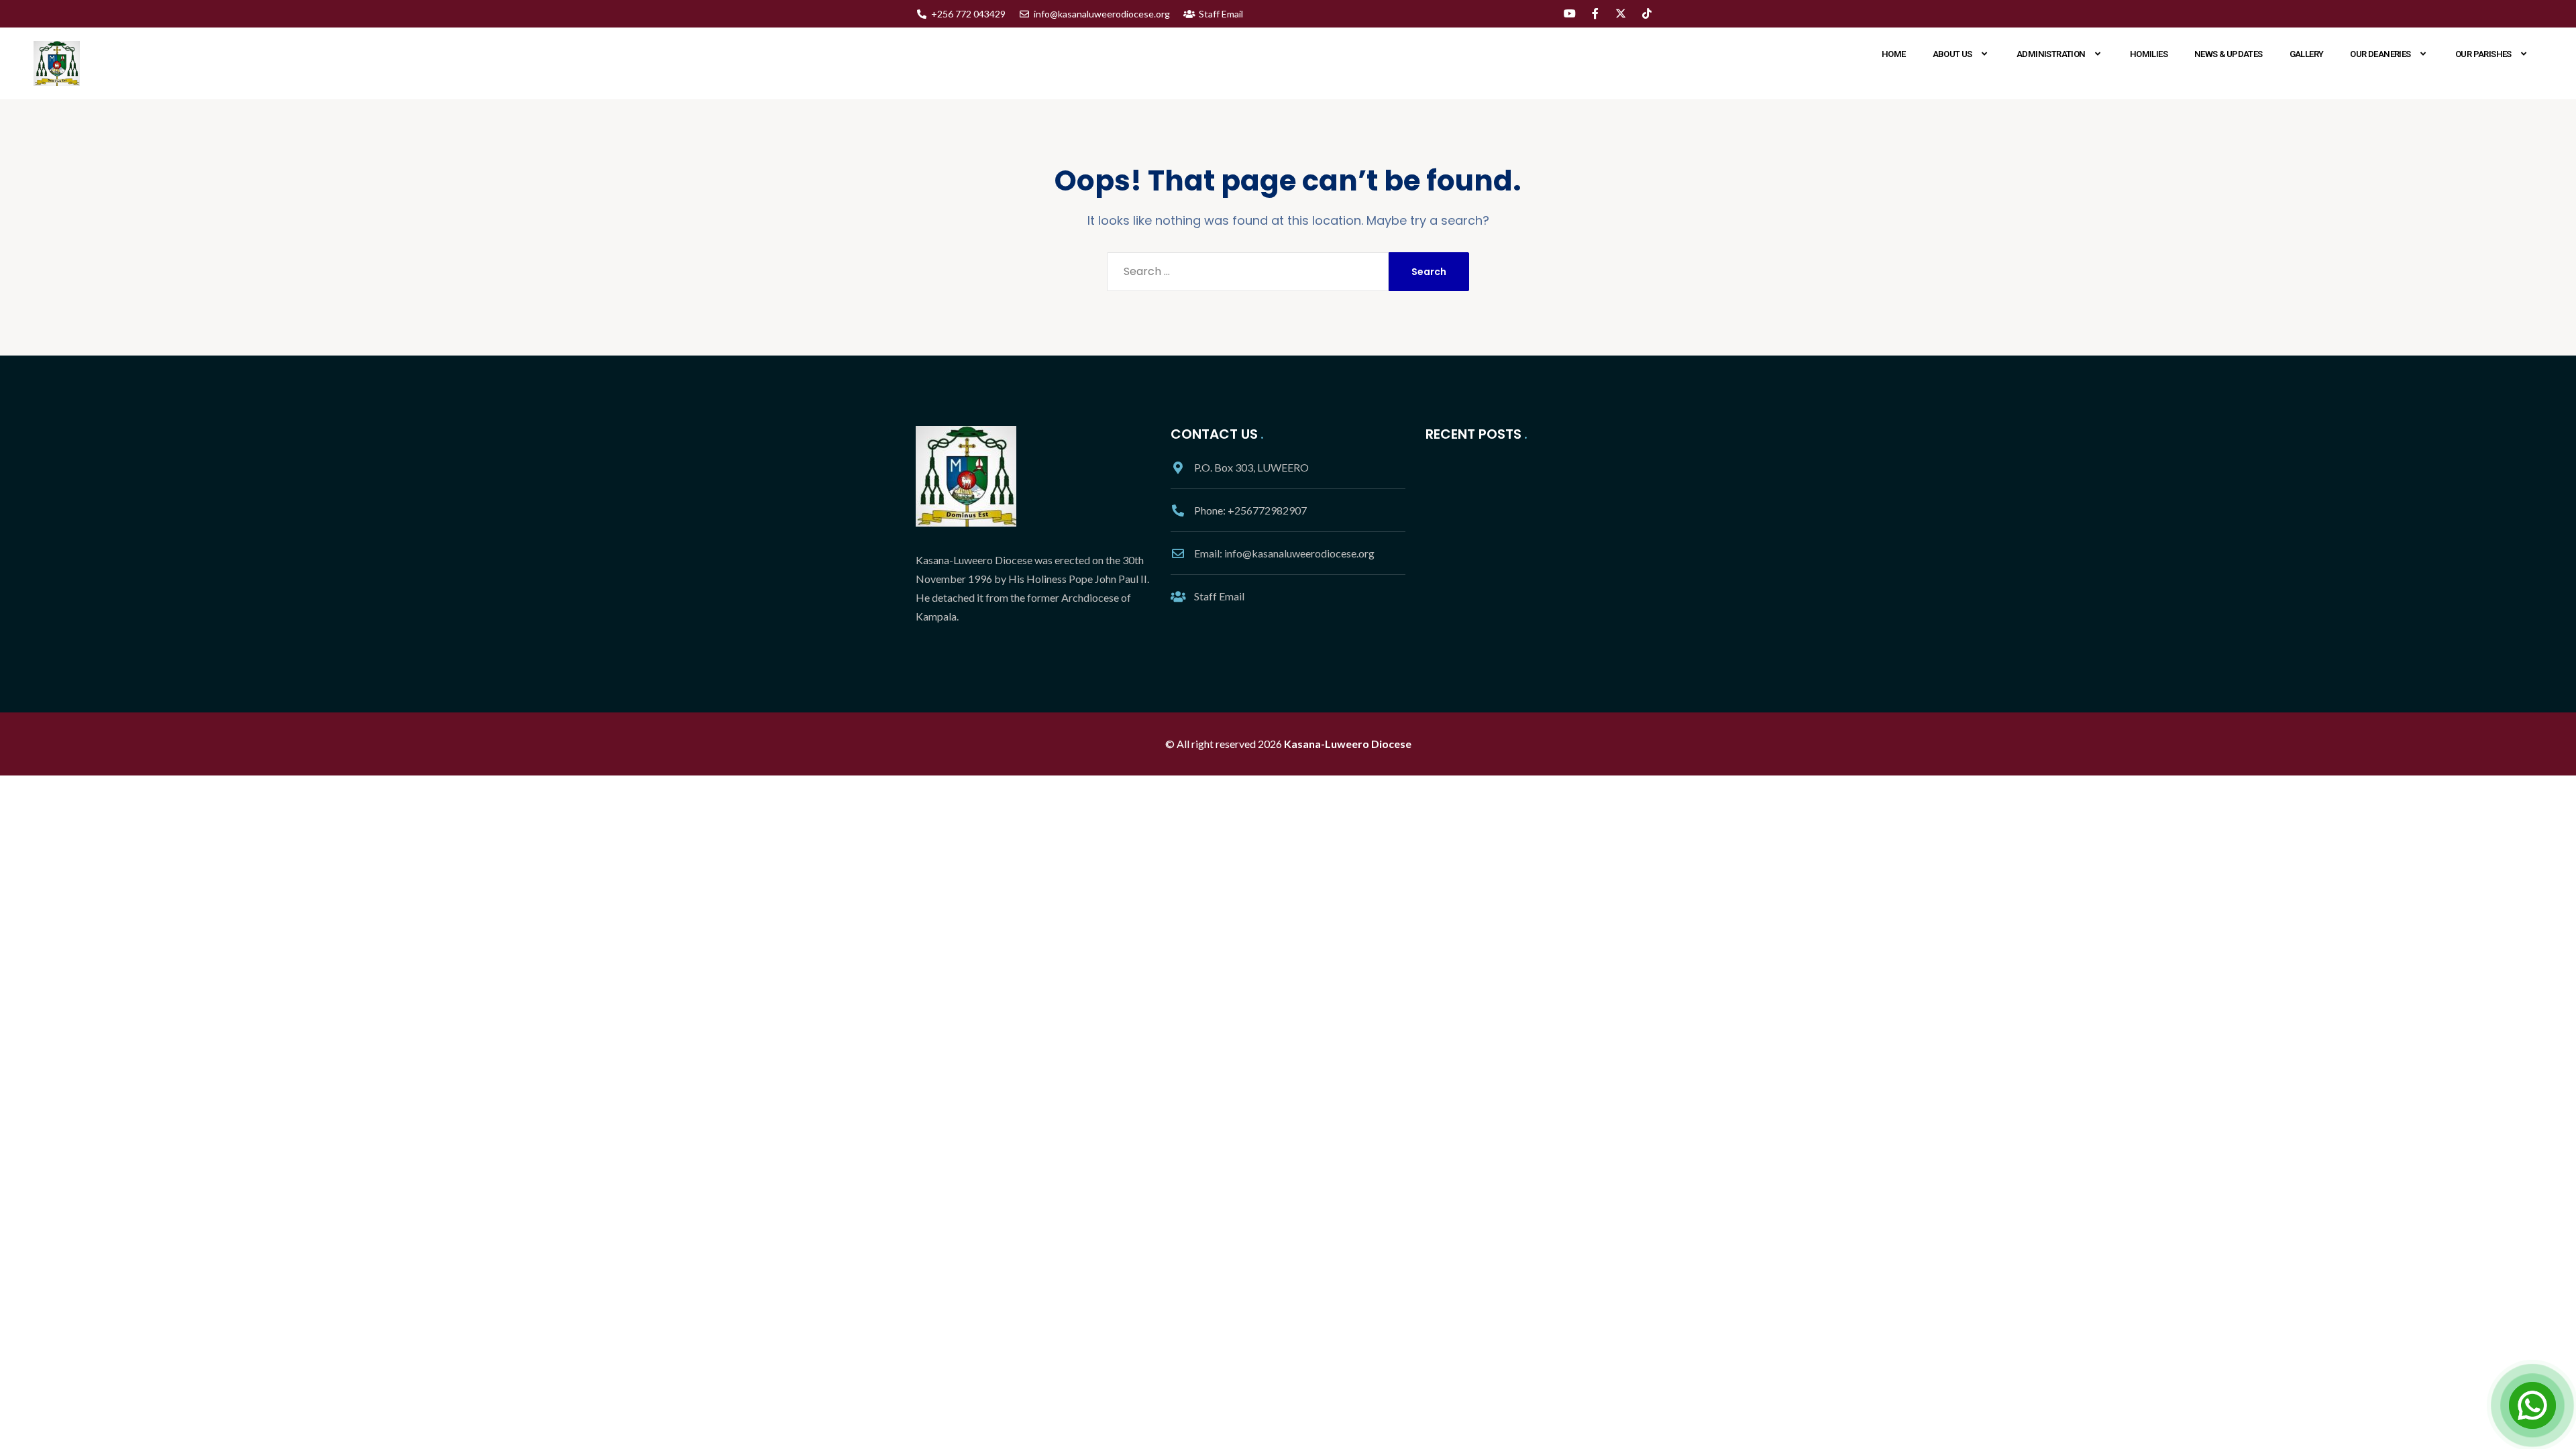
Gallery (2307, 54)
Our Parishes (2483, 54)
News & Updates (2229, 54)
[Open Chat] (2532, 1405)
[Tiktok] (1647, 13)
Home (1894, 54)
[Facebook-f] (1595, 13)
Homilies (2149, 54)
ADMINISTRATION (2051, 54)
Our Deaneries (2380, 54)
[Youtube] (1569, 13)
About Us (1952, 54)
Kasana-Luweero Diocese (1348, 744)
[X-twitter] (1621, 13)
